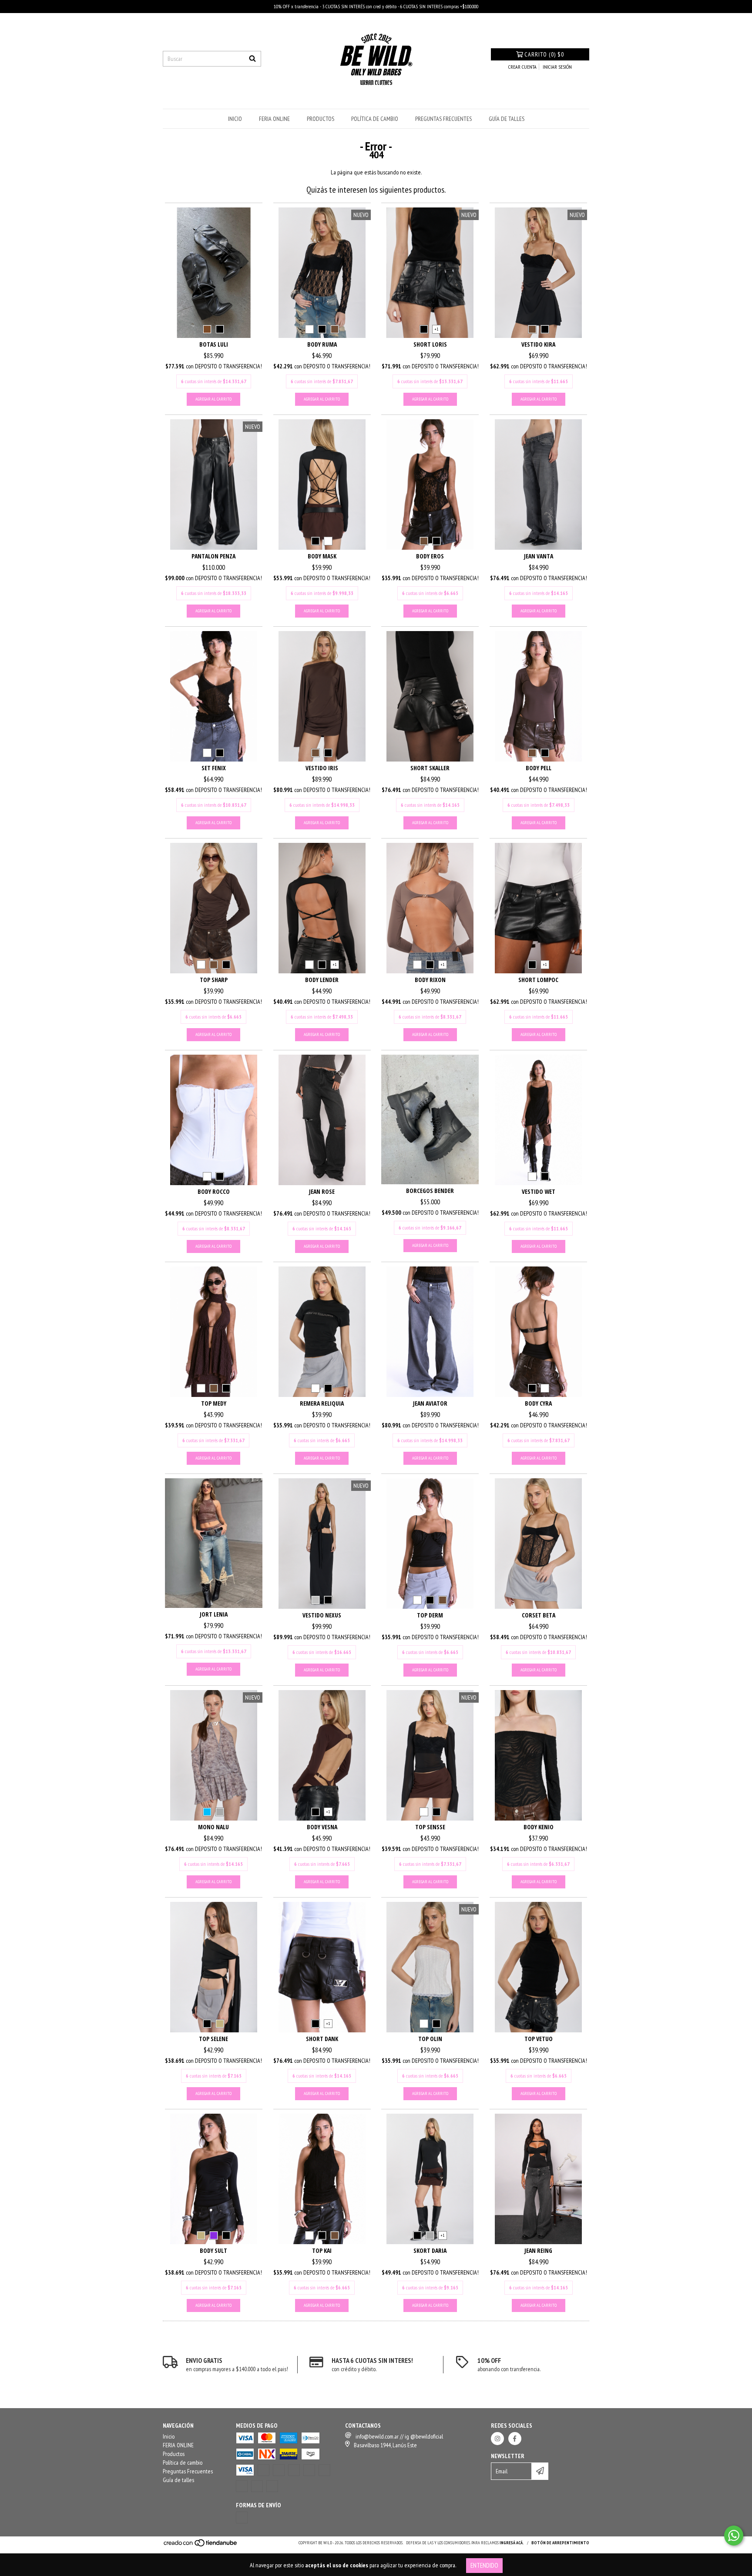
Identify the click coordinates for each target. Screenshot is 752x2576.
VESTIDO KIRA (538, 344)
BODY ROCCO (214, 1191)
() (544, 54)
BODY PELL (539, 768)
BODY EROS (430, 556)
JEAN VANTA (539, 556)
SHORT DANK (322, 2039)
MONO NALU (213, 1827)
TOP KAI (322, 2250)
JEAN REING (538, 2250)
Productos (321, 119)
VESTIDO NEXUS (322, 1615)
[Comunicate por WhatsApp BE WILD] (734, 2536)
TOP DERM (430, 1615)
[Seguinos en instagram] (497, 2439)
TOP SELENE (213, 2039)
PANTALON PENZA (213, 556)
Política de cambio (375, 119)
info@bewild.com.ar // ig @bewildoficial (399, 2436)
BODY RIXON (430, 980)
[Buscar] (252, 59)
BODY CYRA (538, 1403)
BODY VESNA (322, 1827)
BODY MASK (322, 556)
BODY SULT (213, 2250)
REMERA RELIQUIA (322, 1403)
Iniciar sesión (557, 67)
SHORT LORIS (430, 344)
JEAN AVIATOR (430, 1403)
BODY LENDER (322, 980)
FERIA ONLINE (274, 119)
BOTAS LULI (214, 344)
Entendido (484, 2565)
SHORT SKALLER (430, 768)
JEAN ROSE (322, 1191)
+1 (436, 329)
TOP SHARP (214, 980)
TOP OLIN (430, 2039)
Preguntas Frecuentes (443, 119)
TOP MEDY (214, 1403)
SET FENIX (214, 768)
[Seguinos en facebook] (515, 2439)
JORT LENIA (214, 1614)
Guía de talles (507, 119)
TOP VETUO (539, 2039)
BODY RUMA (322, 344)
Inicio (235, 119)
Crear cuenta (522, 67)
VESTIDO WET (539, 1191)
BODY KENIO (539, 1827)
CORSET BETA (539, 1615)
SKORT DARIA (430, 2250)
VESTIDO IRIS (322, 768)
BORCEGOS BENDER (430, 1191)
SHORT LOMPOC (538, 980)
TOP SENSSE (430, 1827)
